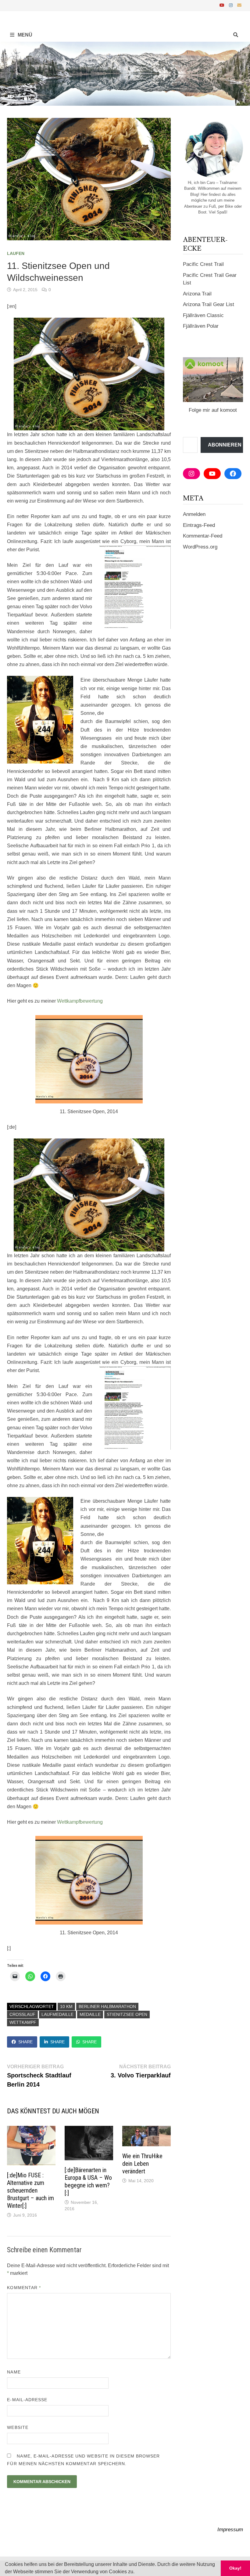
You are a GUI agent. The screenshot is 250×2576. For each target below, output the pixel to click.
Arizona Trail (197, 294)
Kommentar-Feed (203, 536)
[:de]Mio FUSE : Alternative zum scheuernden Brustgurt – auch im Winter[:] (30, 2190)
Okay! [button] (235, 2568)
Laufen (16, 253)
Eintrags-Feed (199, 525)
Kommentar (24, 2288)
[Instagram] (232, 5)
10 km (66, 2006)
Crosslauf (22, 2014)
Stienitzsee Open (127, 2014)
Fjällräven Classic (203, 315)
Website (18, 2427)
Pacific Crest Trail (203, 264)
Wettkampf (23, 2022)
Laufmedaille (57, 2014)
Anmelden (194, 514)
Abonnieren (225, 445)
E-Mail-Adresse (27, 2400)
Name (14, 2372)
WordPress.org (200, 547)
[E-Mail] (239, 5)
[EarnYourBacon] (125, 73)
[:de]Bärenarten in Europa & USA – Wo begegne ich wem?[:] (88, 2181)
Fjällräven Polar (201, 326)
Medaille (90, 2014)
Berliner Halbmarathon (107, 2006)
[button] (137, 2572)
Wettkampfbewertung (80, 1001)
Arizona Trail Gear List (209, 304)
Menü (24, 35)
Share (25, 2042)
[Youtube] (223, 5)
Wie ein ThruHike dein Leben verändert (142, 2164)
